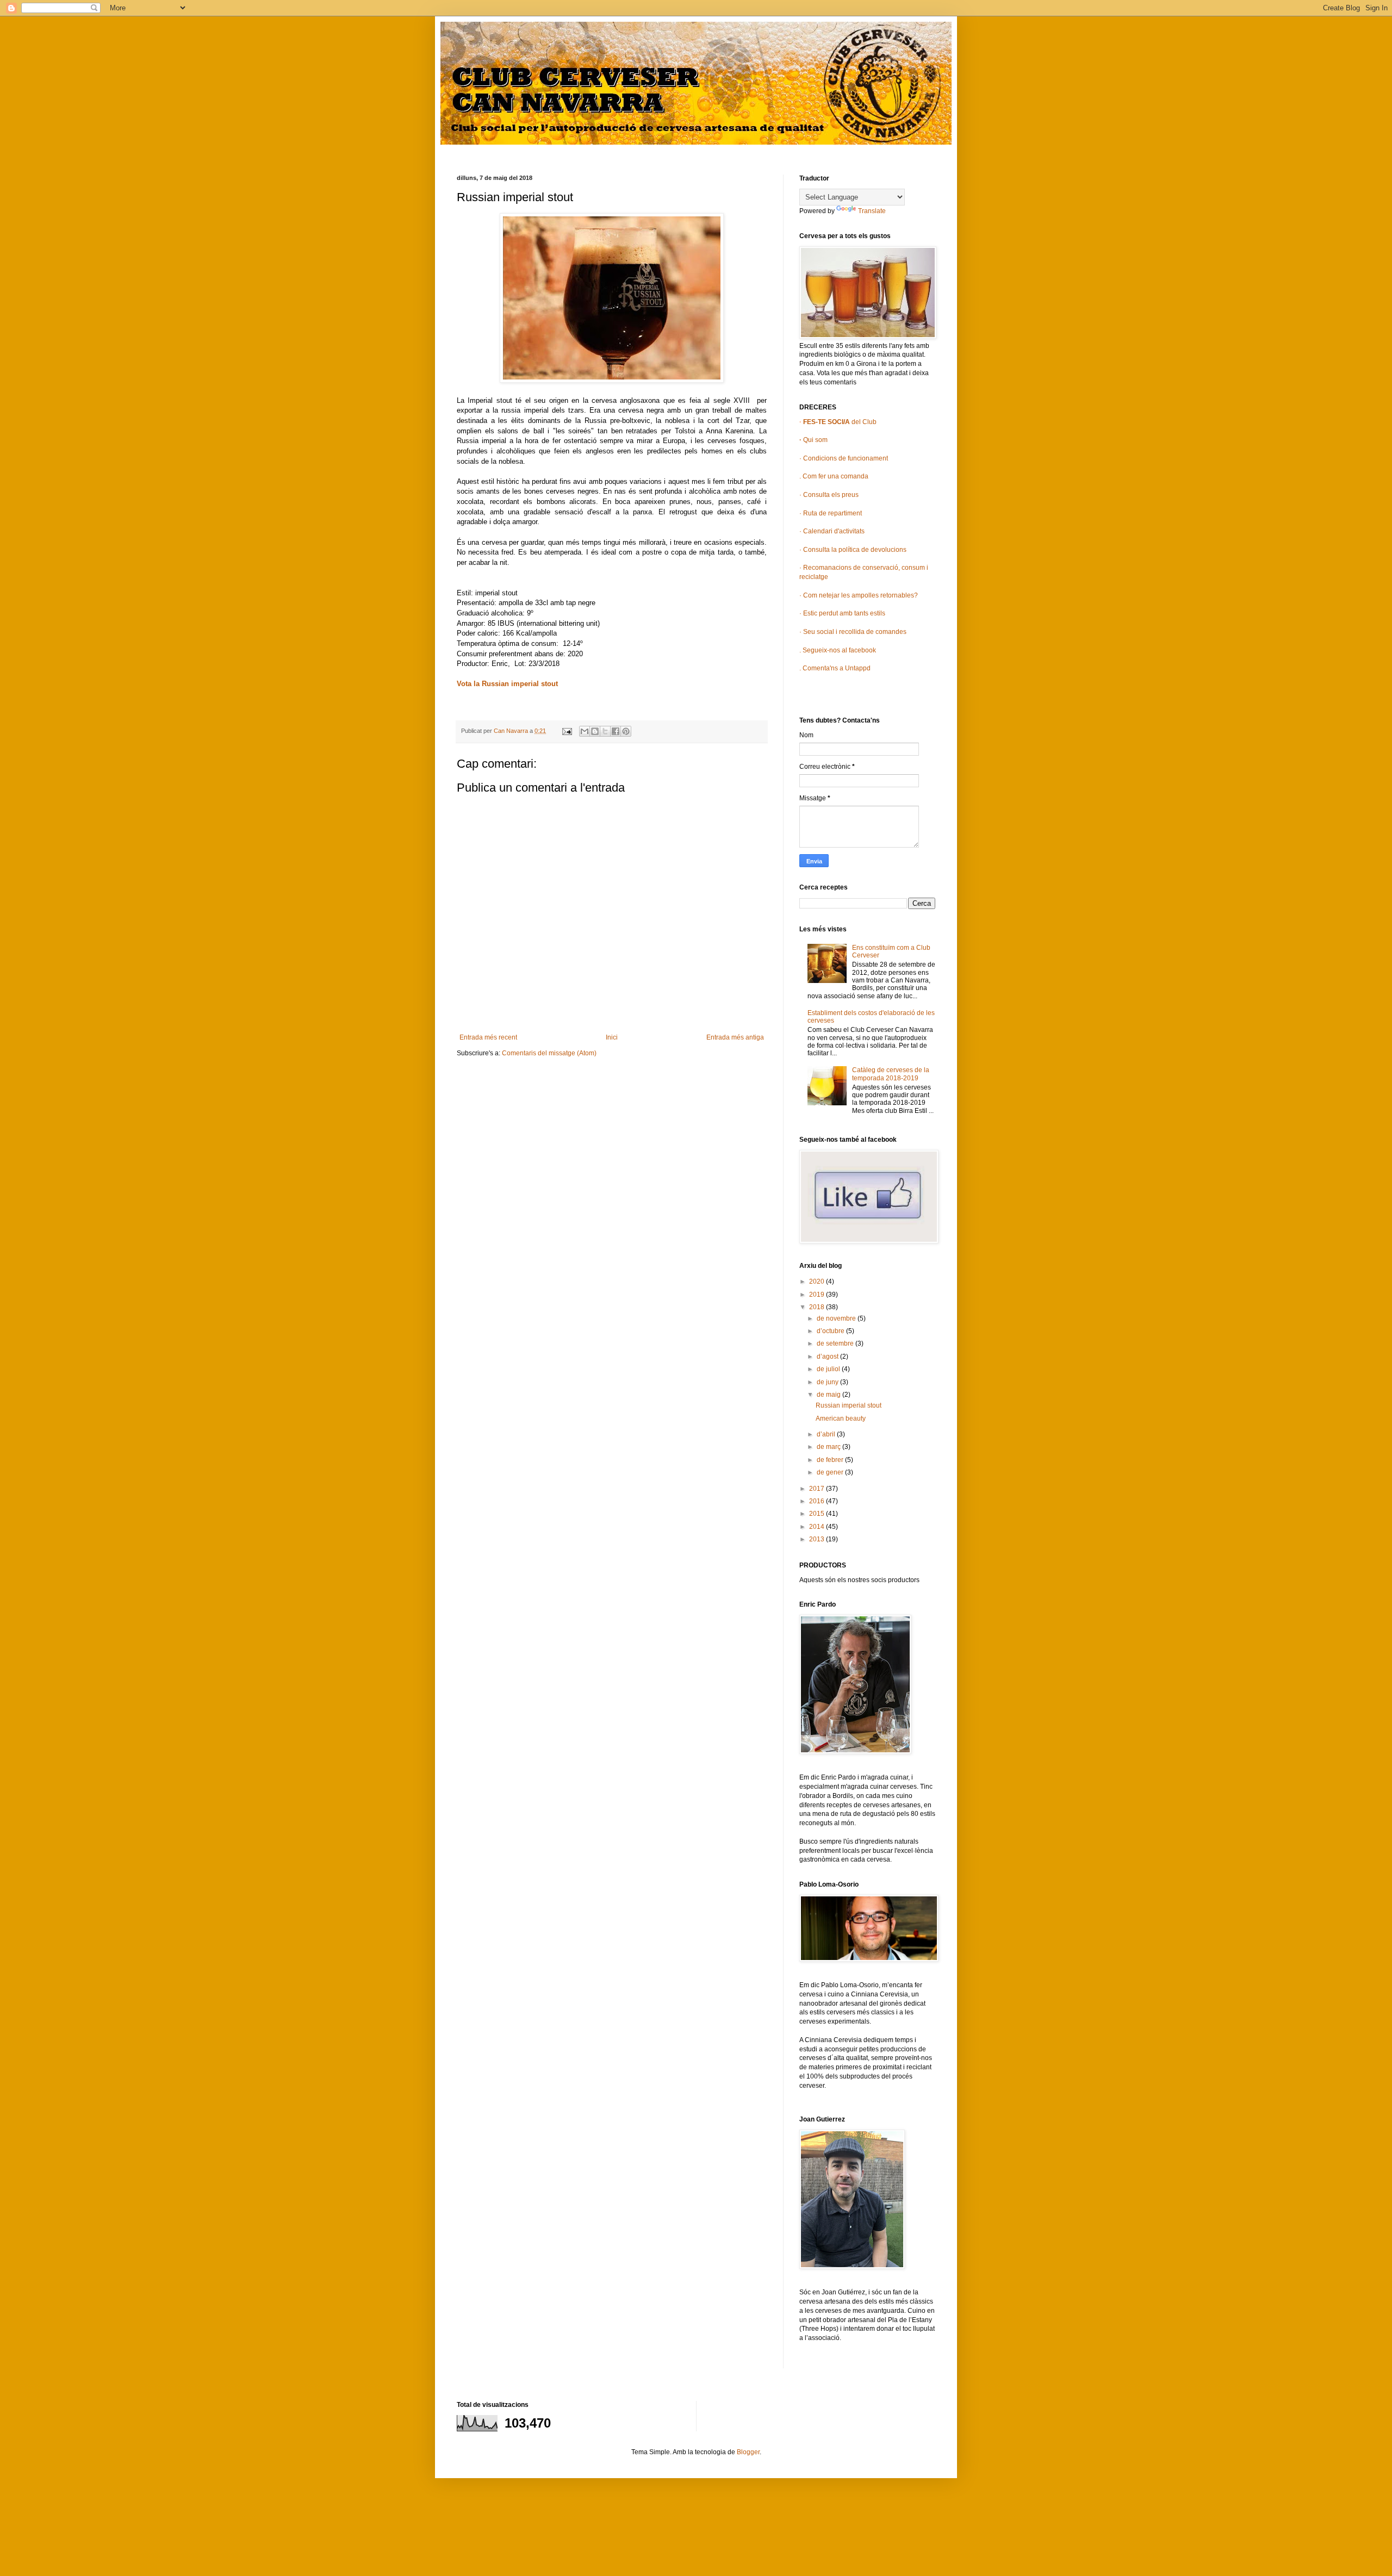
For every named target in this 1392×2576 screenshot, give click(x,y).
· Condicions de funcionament (844, 458)
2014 (818, 1527)
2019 (818, 1295)
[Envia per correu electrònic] (585, 731)
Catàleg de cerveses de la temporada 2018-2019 (891, 1074)
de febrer (831, 1460)
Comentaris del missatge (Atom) (549, 1053)
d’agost (828, 1357)
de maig (829, 1395)
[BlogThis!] (595, 731)
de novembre (837, 1318)
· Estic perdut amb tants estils (842, 613)
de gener (831, 1472)
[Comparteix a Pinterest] (626, 731)
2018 (818, 1307)
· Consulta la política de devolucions (853, 550)
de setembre (836, 1343)
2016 (818, 1501)
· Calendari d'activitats (832, 531)
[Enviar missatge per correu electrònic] (567, 731)
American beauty (841, 1418)
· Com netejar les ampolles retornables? (859, 595)
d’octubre (831, 1331)
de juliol (829, 1369)
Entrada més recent (488, 1037)
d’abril (827, 1434)
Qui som (813, 440)
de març (829, 1447)
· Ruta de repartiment (831, 513)
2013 (818, 1539)
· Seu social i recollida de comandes (853, 632)
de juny (828, 1382)
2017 (818, 1489)
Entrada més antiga (735, 1037)
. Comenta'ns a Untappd (835, 668)
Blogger (748, 2452)
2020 (818, 1281)
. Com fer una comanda (834, 476)
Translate (872, 211)
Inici (612, 1037)
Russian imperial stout (849, 1405)
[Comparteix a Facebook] (616, 731)
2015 (818, 1514)
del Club (839, 422)
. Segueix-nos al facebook (838, 650)
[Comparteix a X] (605, 731)
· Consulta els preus (829, 495)
